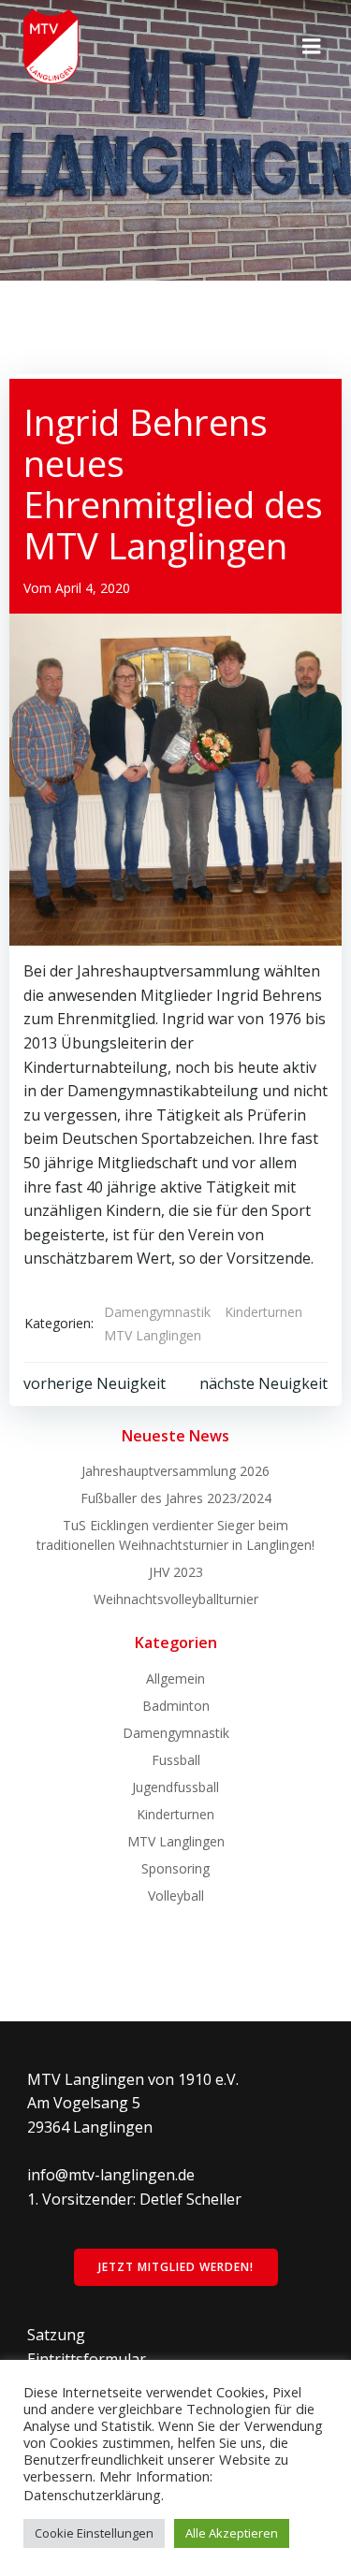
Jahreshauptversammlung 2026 (175, 1471)
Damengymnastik (157, 1312)
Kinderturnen (263, 1312)
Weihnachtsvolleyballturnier (176, 1599)
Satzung (56, 2335)
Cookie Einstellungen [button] (94, 2533)
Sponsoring (175, 1868)
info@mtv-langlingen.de (111, 2175)
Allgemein (175, 1679)
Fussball (176, 1760)
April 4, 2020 (93, 588)
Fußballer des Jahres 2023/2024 (176, 1498)
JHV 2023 (176, 1572)
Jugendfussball (175, 1787)
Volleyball (176, 1896)
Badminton (176, 1706)
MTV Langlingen (153, 1335)
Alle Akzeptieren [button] (232, 2533)
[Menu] (312, 47)
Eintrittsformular (87, 2359)
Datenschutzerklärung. (94, 2495)
